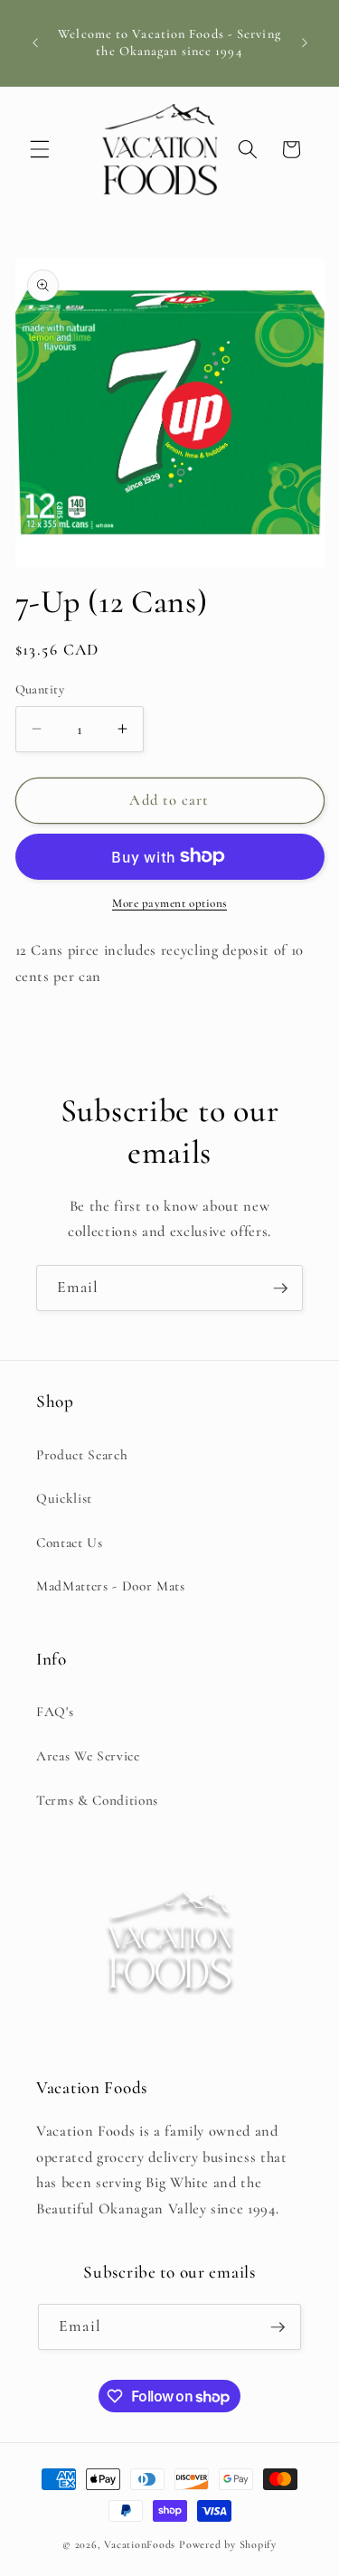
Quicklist (64, 1498)
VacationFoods (140, 2544)
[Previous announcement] (35, 43)
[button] (40, 149)
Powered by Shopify (228, 2544)
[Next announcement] (305, 43)
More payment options (169, 903)
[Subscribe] (280, 1288)
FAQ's (55, 1712)
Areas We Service (88, 1756)
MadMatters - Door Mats (111, 1586)
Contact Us (70, 1543)
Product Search (82, 1455)
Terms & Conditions (97, 1800)
